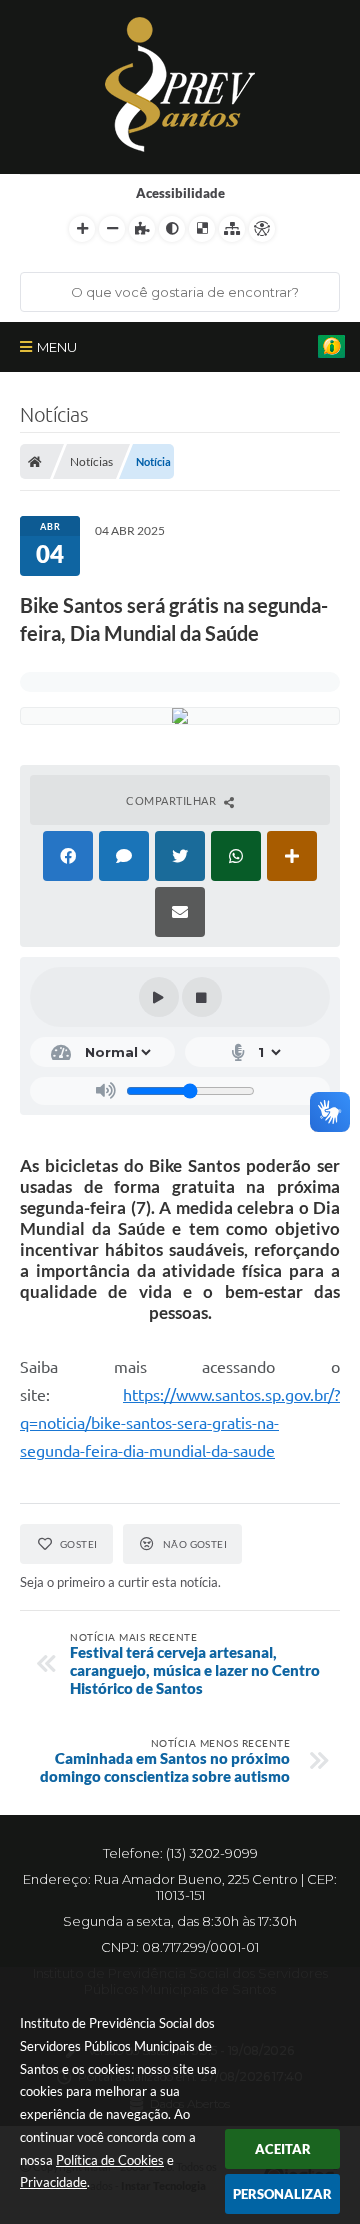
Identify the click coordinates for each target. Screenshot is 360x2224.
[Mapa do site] (232, 229)
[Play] (159, 997)
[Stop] (202, 997)
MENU (57, 347)
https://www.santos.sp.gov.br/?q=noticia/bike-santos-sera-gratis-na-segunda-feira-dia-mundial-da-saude (180, 1423)
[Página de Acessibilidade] (262, 229)
